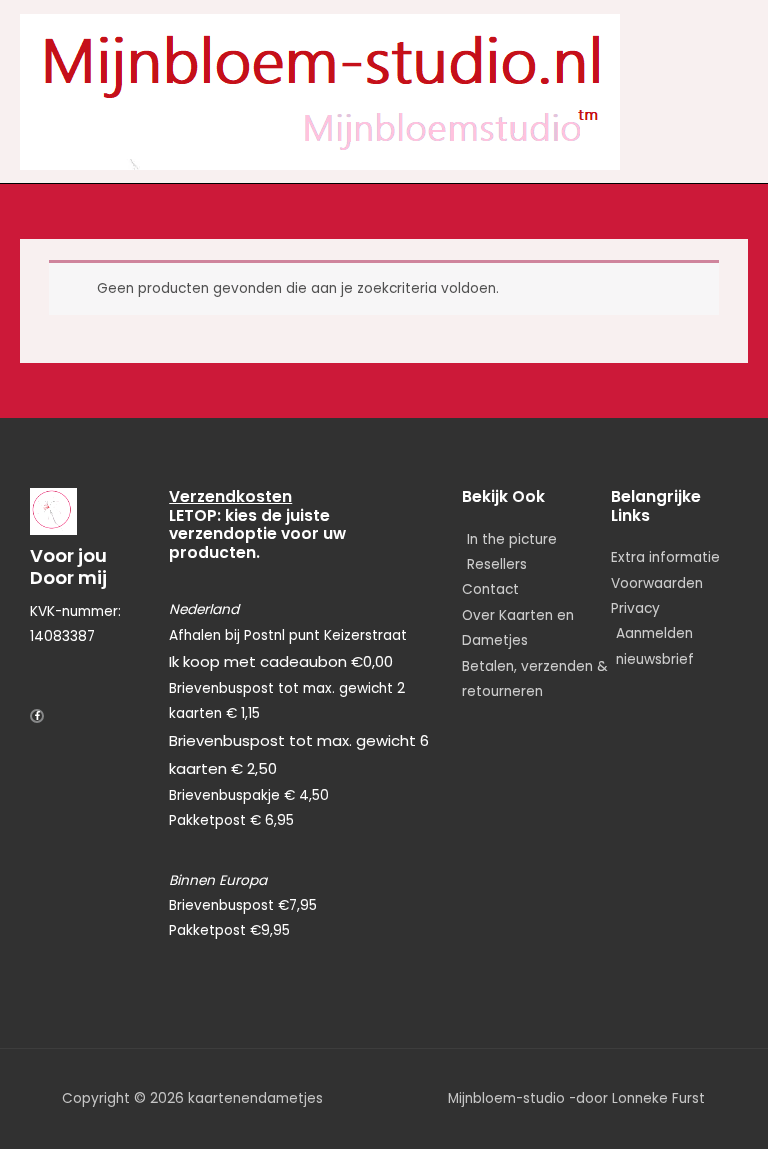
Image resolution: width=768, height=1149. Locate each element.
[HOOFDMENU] (731, 92)
